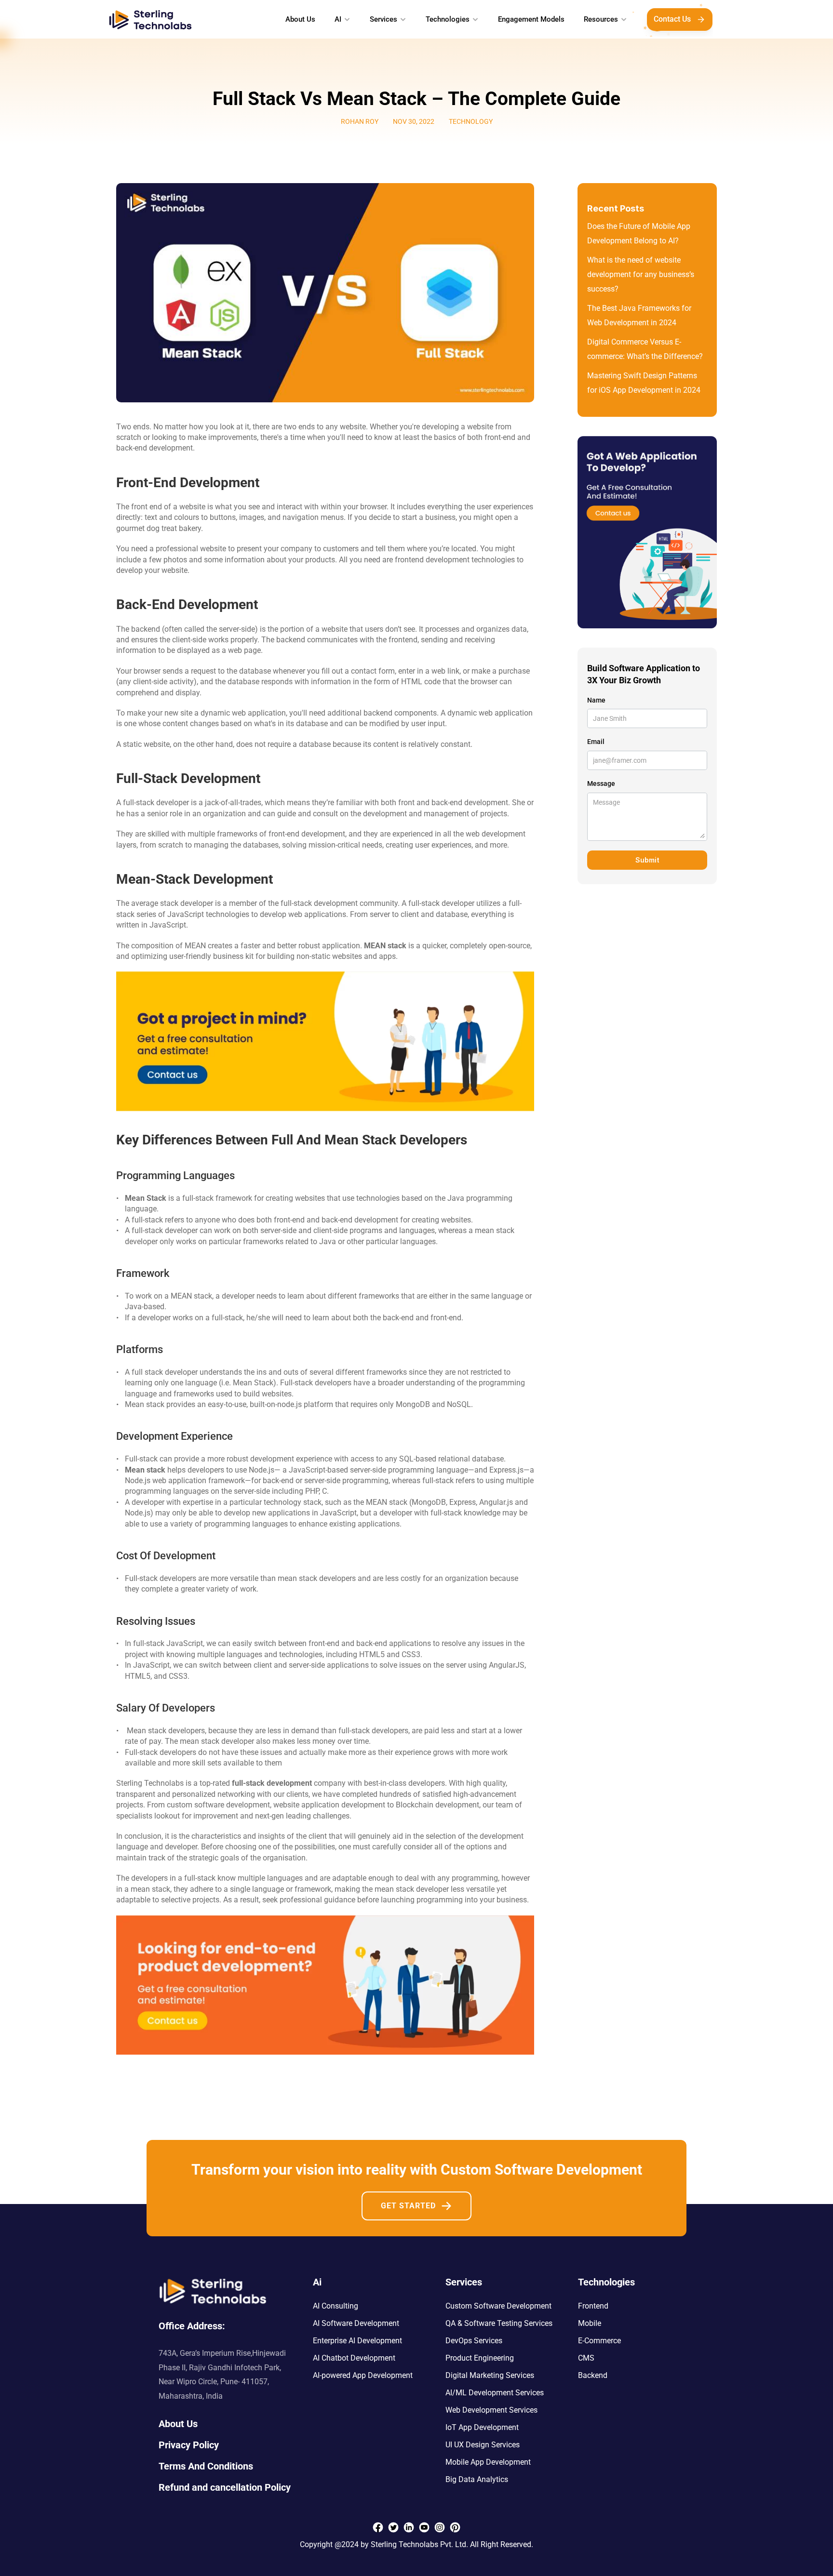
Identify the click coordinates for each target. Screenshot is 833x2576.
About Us (300, 19)
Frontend (593, 2306)
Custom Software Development (498, 2306)
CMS (586, 2358)
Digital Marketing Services (490, 2375)
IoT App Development (482, 2427)
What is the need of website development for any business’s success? (642, 274)
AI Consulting (336, 2306)
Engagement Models (531, 19)
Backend (593, 2375)
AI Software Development (356, 2323)
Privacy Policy (189, 2445)
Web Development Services (491, 2410)
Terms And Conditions (206, 2466)
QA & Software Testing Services (499, 2323)
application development (343, 1805)
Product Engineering (480, 2358)
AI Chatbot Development (354, 2358)
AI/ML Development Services (495, 2393)
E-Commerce (599, 2341)
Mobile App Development (488, 2462)
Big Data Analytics (477, 2479)
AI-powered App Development (363, 2375)
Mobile (590, 2323)
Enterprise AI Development (357, 2341)
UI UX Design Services (483, 2445)
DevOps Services (474, 2341)
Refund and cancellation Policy (225, 2487)
